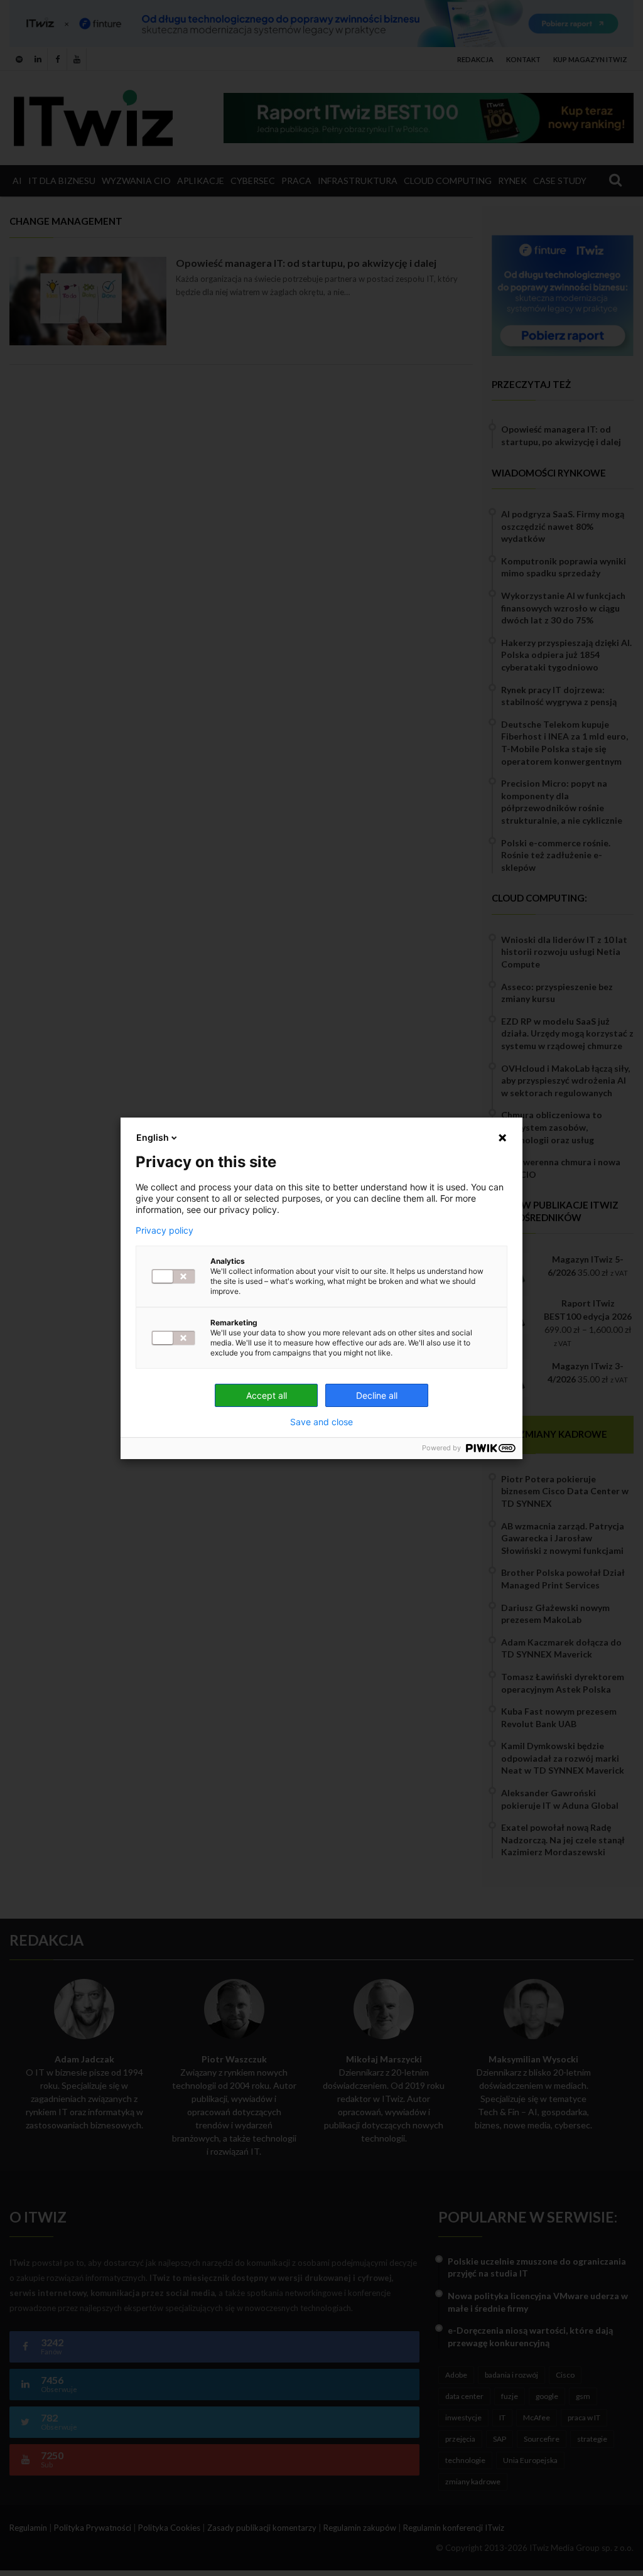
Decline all (377, 1395)
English (153, 1137)
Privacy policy (165, 1231)
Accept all (267, 1395)
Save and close (321, 1422)
